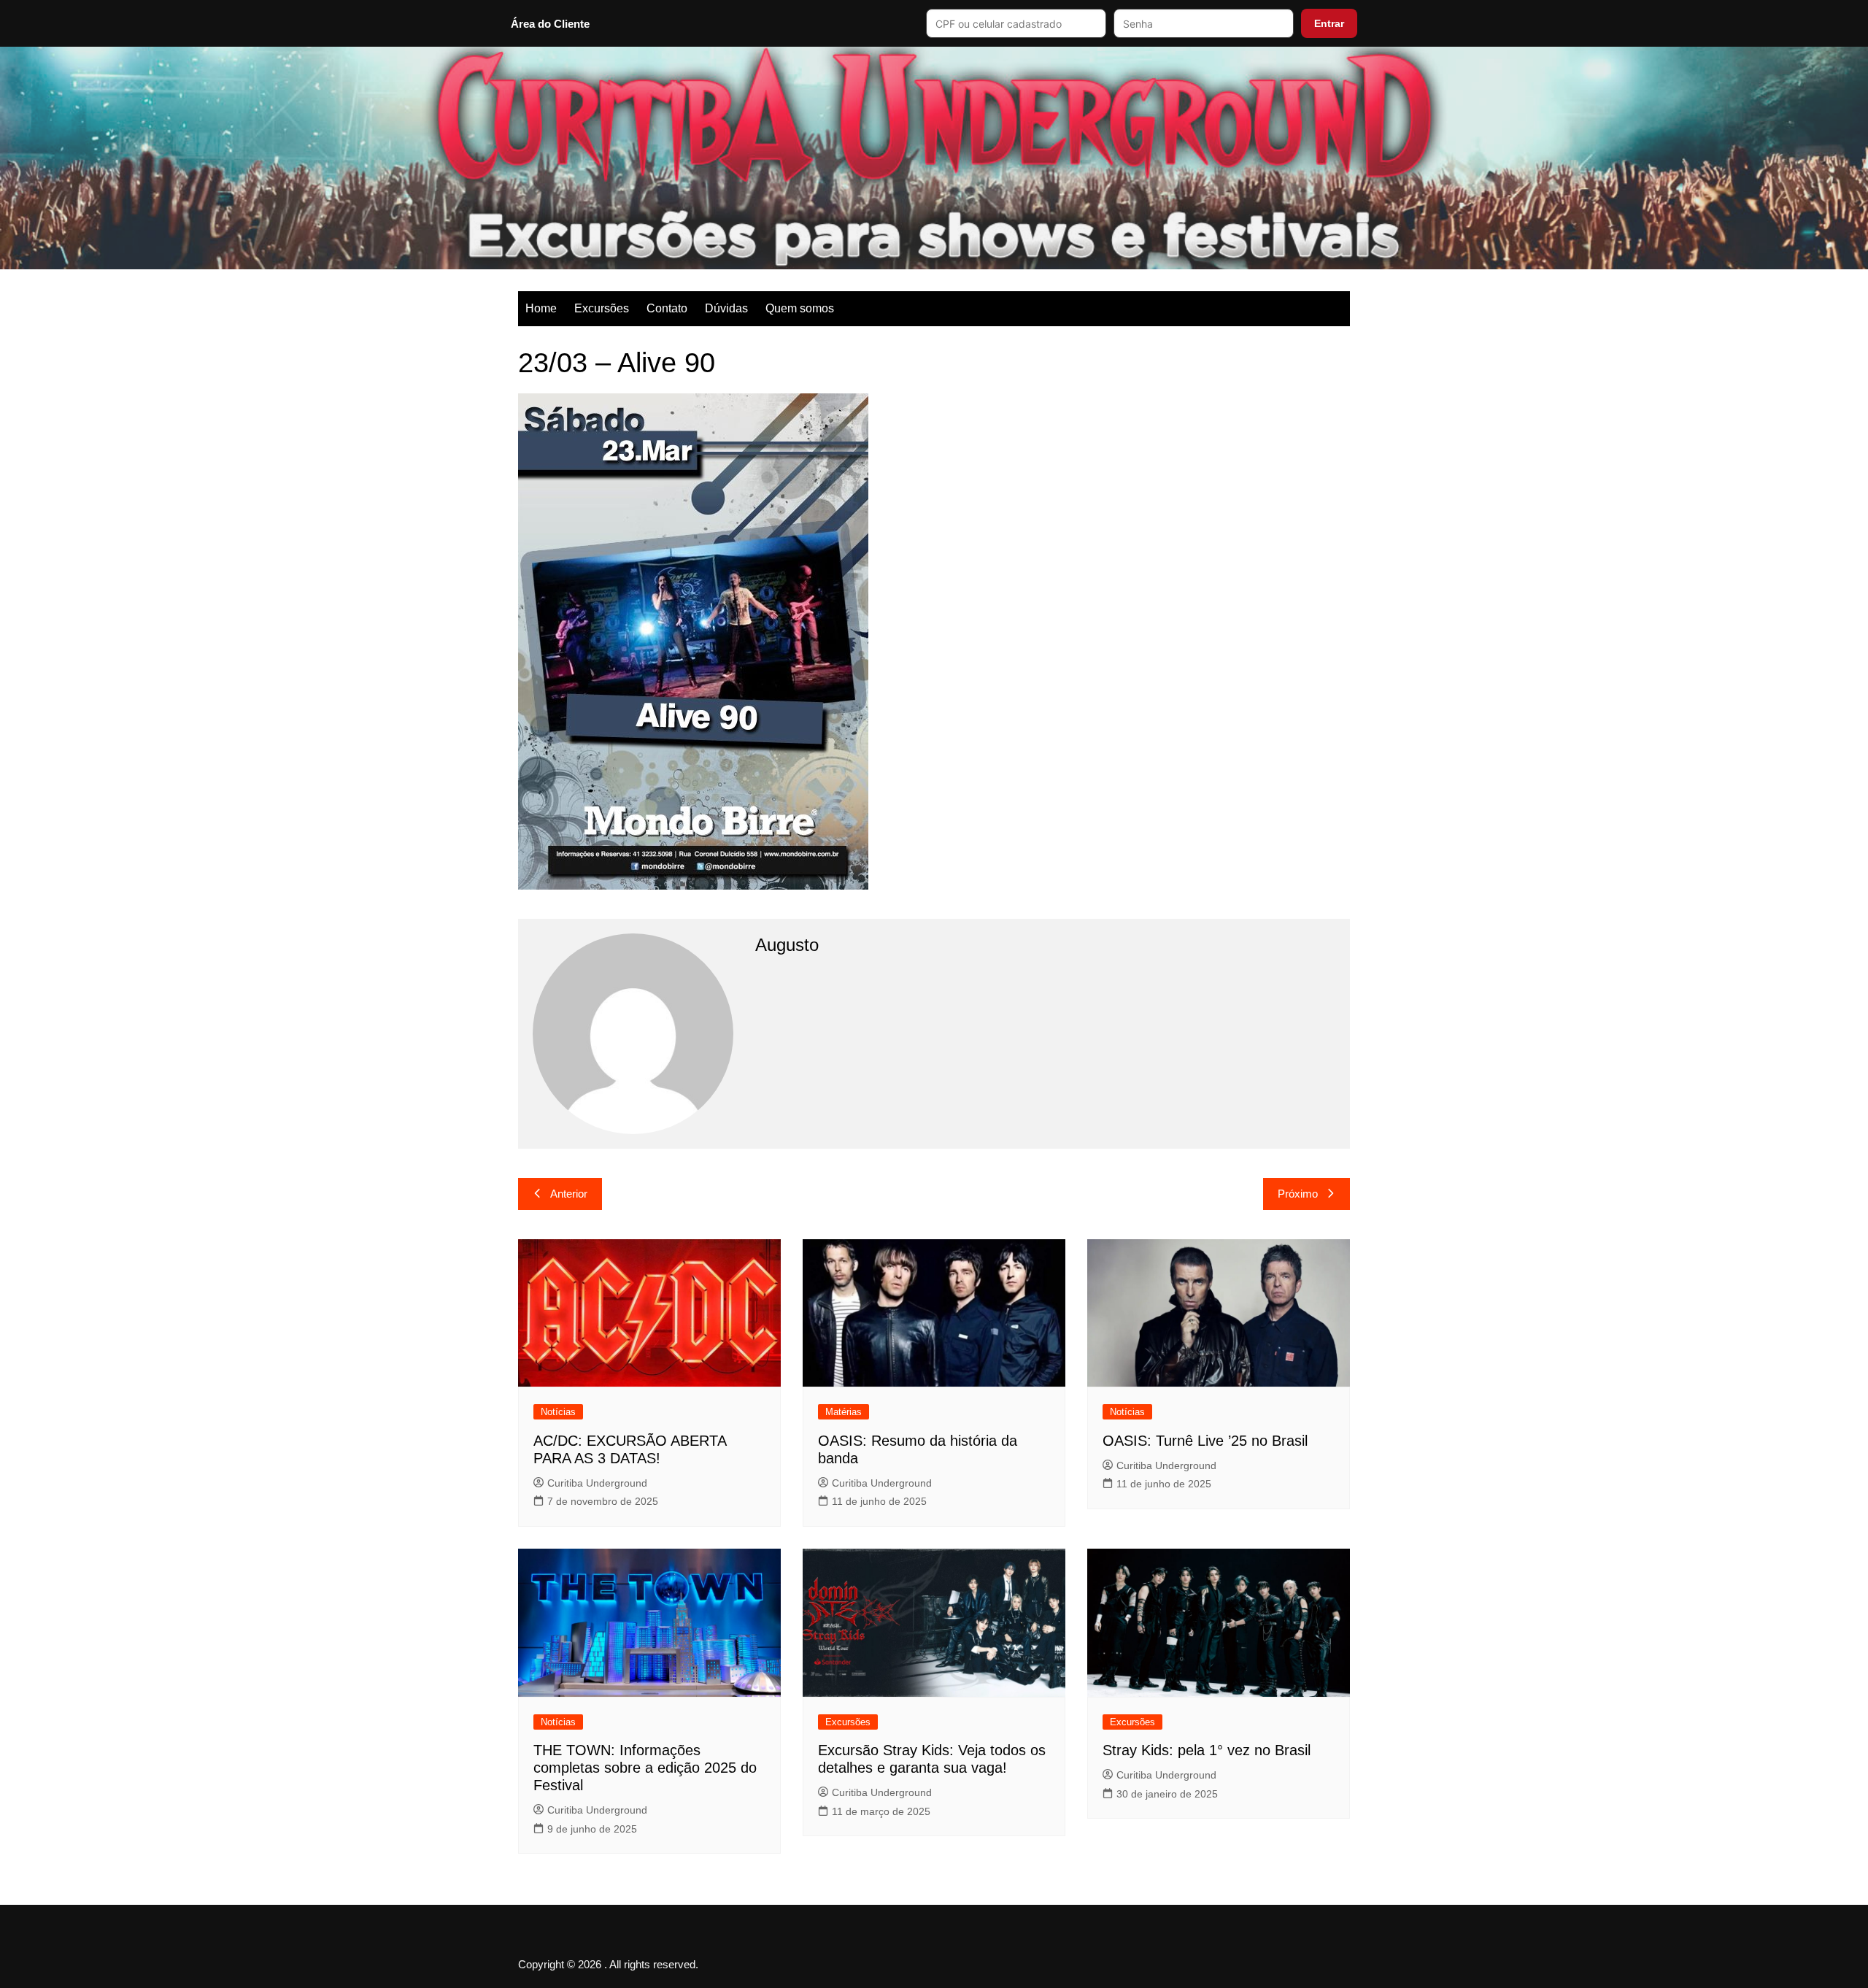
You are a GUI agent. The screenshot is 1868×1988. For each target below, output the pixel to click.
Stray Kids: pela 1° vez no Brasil (1207, 1750)
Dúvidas (726, 308)
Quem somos (800, 308)
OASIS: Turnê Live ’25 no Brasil (1205, 1441)
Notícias (558, 1412)
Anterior (569, 1194)
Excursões (602, 308)
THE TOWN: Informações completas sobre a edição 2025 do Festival (645, 1768)
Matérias (844, 1412)
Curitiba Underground (597, 1483)
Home (541, 308)
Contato (667, 308)
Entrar (1329, 23)
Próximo (1298, 1194)
